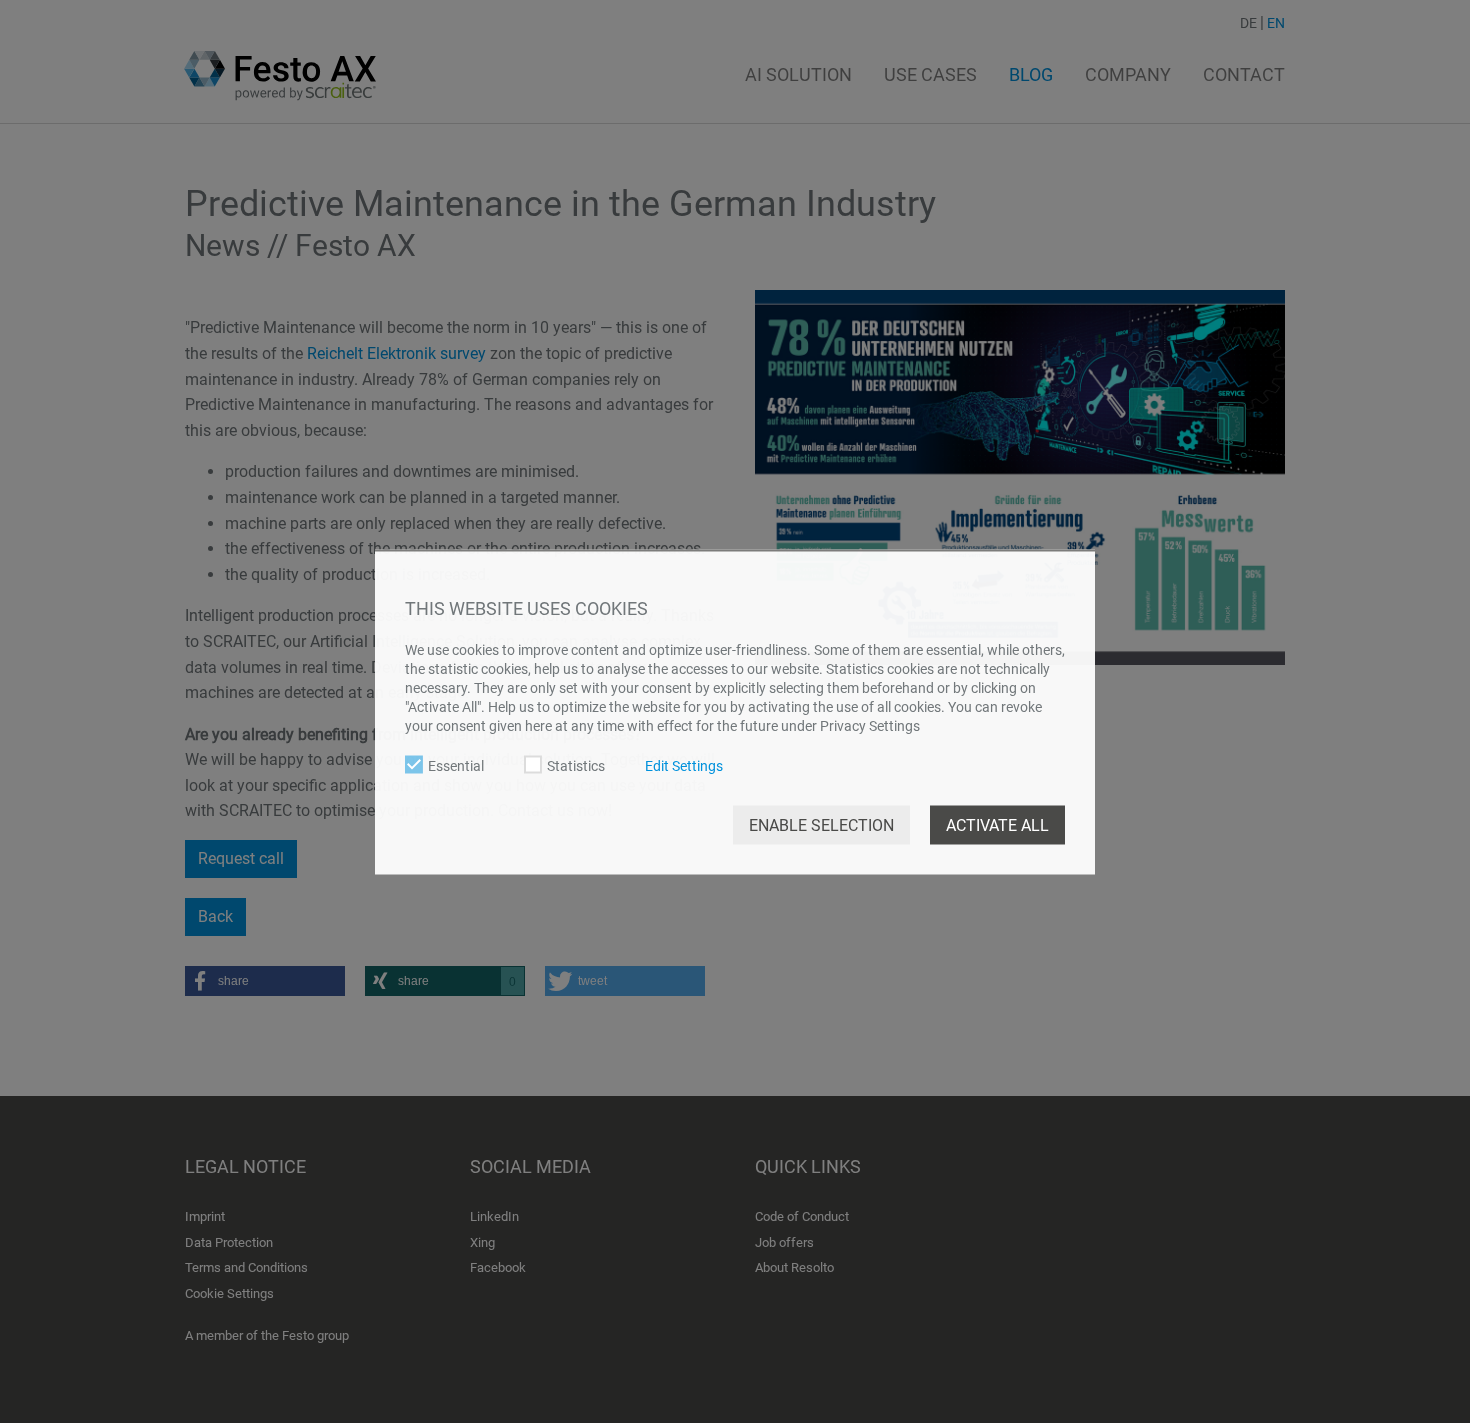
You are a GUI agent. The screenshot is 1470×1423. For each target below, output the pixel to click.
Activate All (997, 824)
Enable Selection (821, 824)
